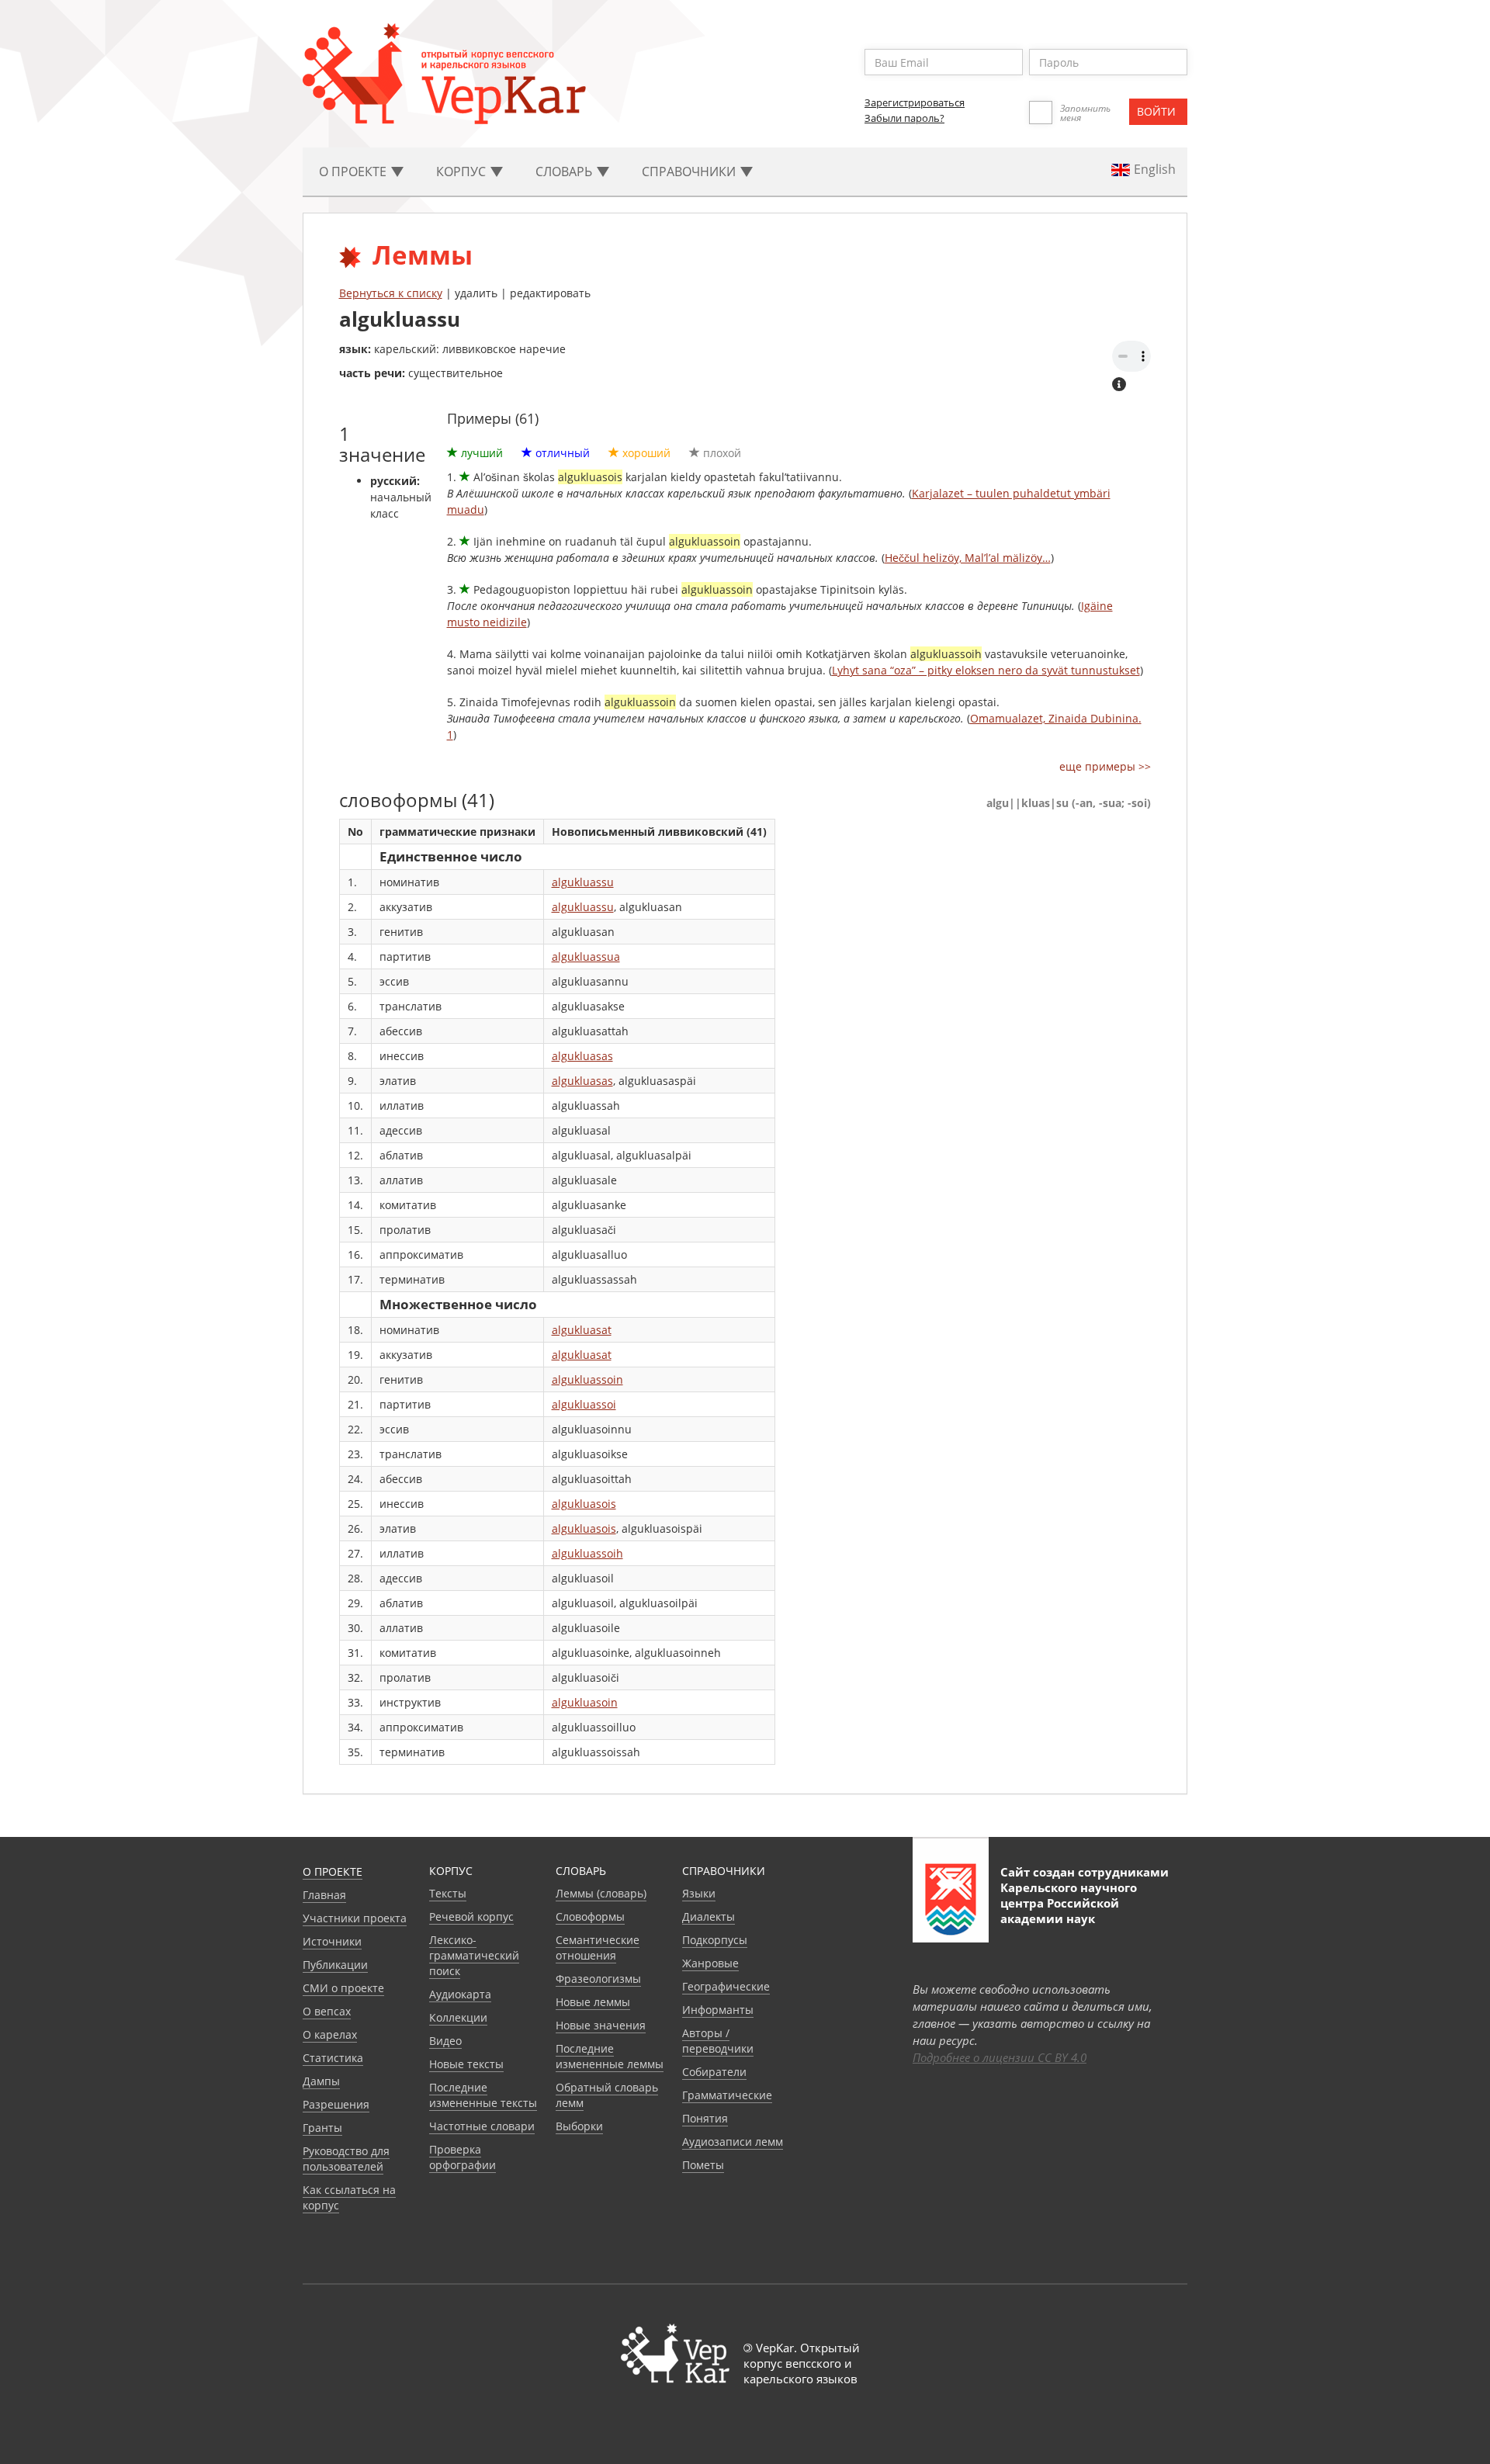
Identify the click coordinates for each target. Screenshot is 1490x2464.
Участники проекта (355, 1918)
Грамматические (727, 2095)
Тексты (448, 1893)
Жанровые (710, 1963)
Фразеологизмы (598, 1979)
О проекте (333, 1871)
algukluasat (582, 1330)
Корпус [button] (463, 172)
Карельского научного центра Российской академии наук (1069, 1903)
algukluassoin (587, 1379)
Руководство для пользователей (346, 2159)
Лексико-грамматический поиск (474, 1955)
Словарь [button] (565, 172)
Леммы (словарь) (601, 1893)
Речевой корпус (471, 1916)
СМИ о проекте (343, 1988)
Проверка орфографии (463, 2157)
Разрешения (336, 2104)
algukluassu (583, 882)
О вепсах (327, 2011)
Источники (332, 1941)
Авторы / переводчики (718, 2041)
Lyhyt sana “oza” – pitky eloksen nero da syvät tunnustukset (986, 670)
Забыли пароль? (904, 118)
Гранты (322, 2128)
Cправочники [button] (690, 172)
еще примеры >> (1105, 766)
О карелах (330, 2034)
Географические (726, 1986)
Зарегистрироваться (915, 102)
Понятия (705, 2118)
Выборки (579, 2126)
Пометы (703, 2165)
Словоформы (590, 1916)
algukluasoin (585, 1702)
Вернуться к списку (391, 293)
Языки (699, 1893)
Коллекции (458, 2017)
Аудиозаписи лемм (733, 2142)
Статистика (333, 2058)
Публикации (335, 1965)
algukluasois (584, 1504)
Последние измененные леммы (610, 2056)
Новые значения (601, 2025)
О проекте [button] (354, 172)
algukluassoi (584, 1404)
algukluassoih (587, 1553)
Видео (445, 2041)
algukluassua (586, 956)
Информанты (718, 2010)
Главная (324, 1895)
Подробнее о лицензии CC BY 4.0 (1000, 2057)
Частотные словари (482, 2126)
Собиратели (714, 2072)
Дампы (321, 2081)
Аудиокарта (460, 1994)
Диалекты (709, 1916)
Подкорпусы (715, 1940)
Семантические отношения (598, 1948)
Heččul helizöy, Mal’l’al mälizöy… (968, 558)
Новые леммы (593, 2002)
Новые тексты (466, 2064)
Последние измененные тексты (483, 2095)
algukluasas (582, 1056)
